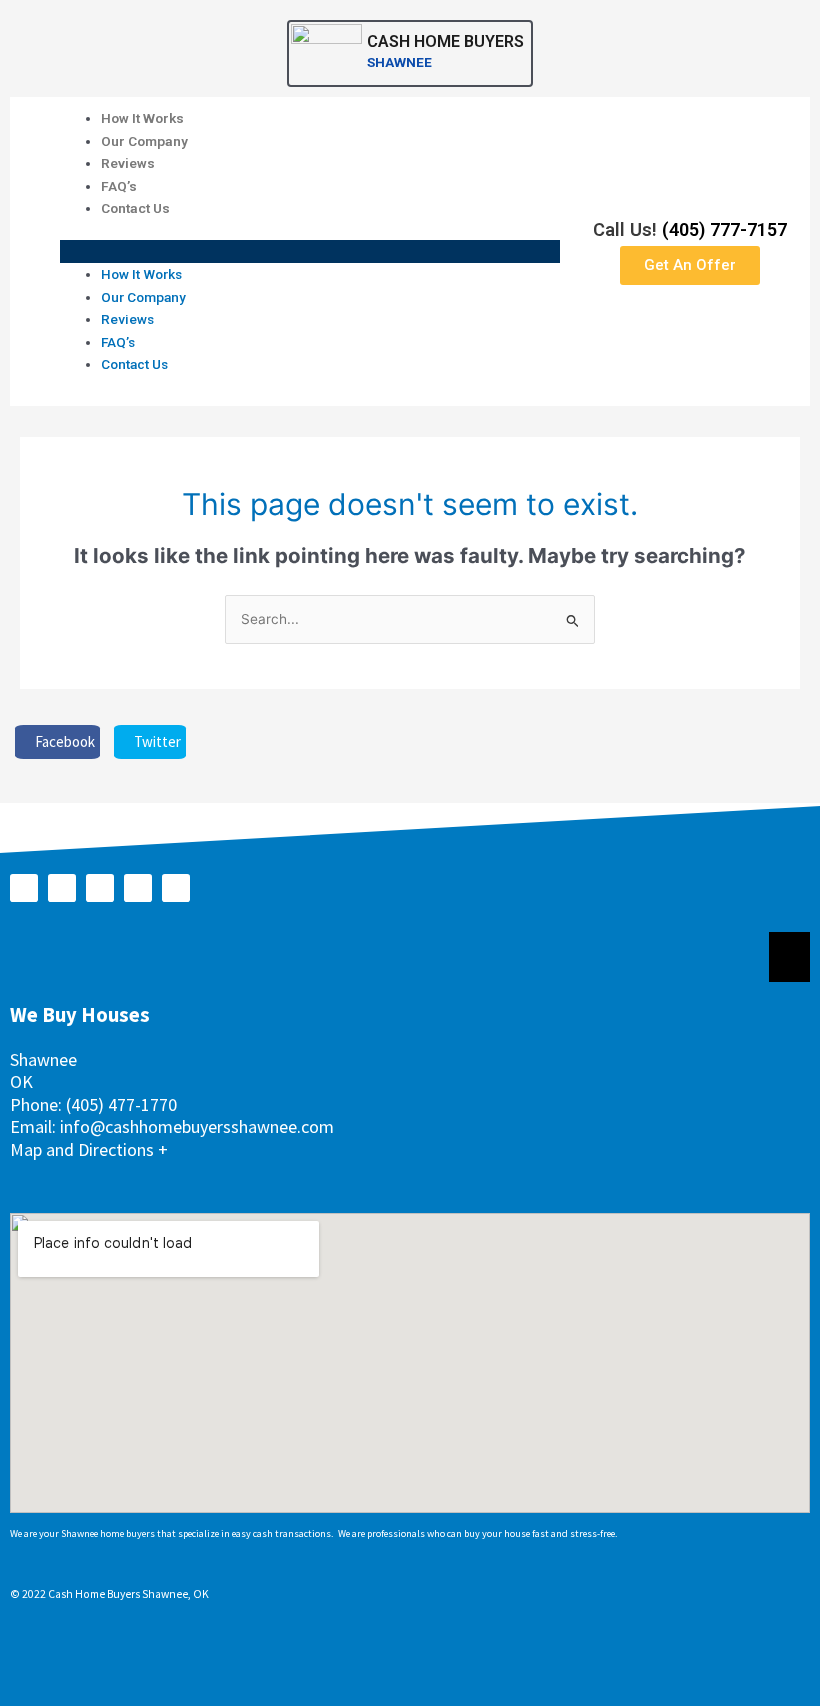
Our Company (144, 141)
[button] (310, 251)
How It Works (142, 118)
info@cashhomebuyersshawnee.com (197, 1126)
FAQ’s (119, 186)
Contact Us (135, 208)
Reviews (128, 163)
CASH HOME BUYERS (445, 41)
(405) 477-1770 (121, 1104)
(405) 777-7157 (724, 229)
